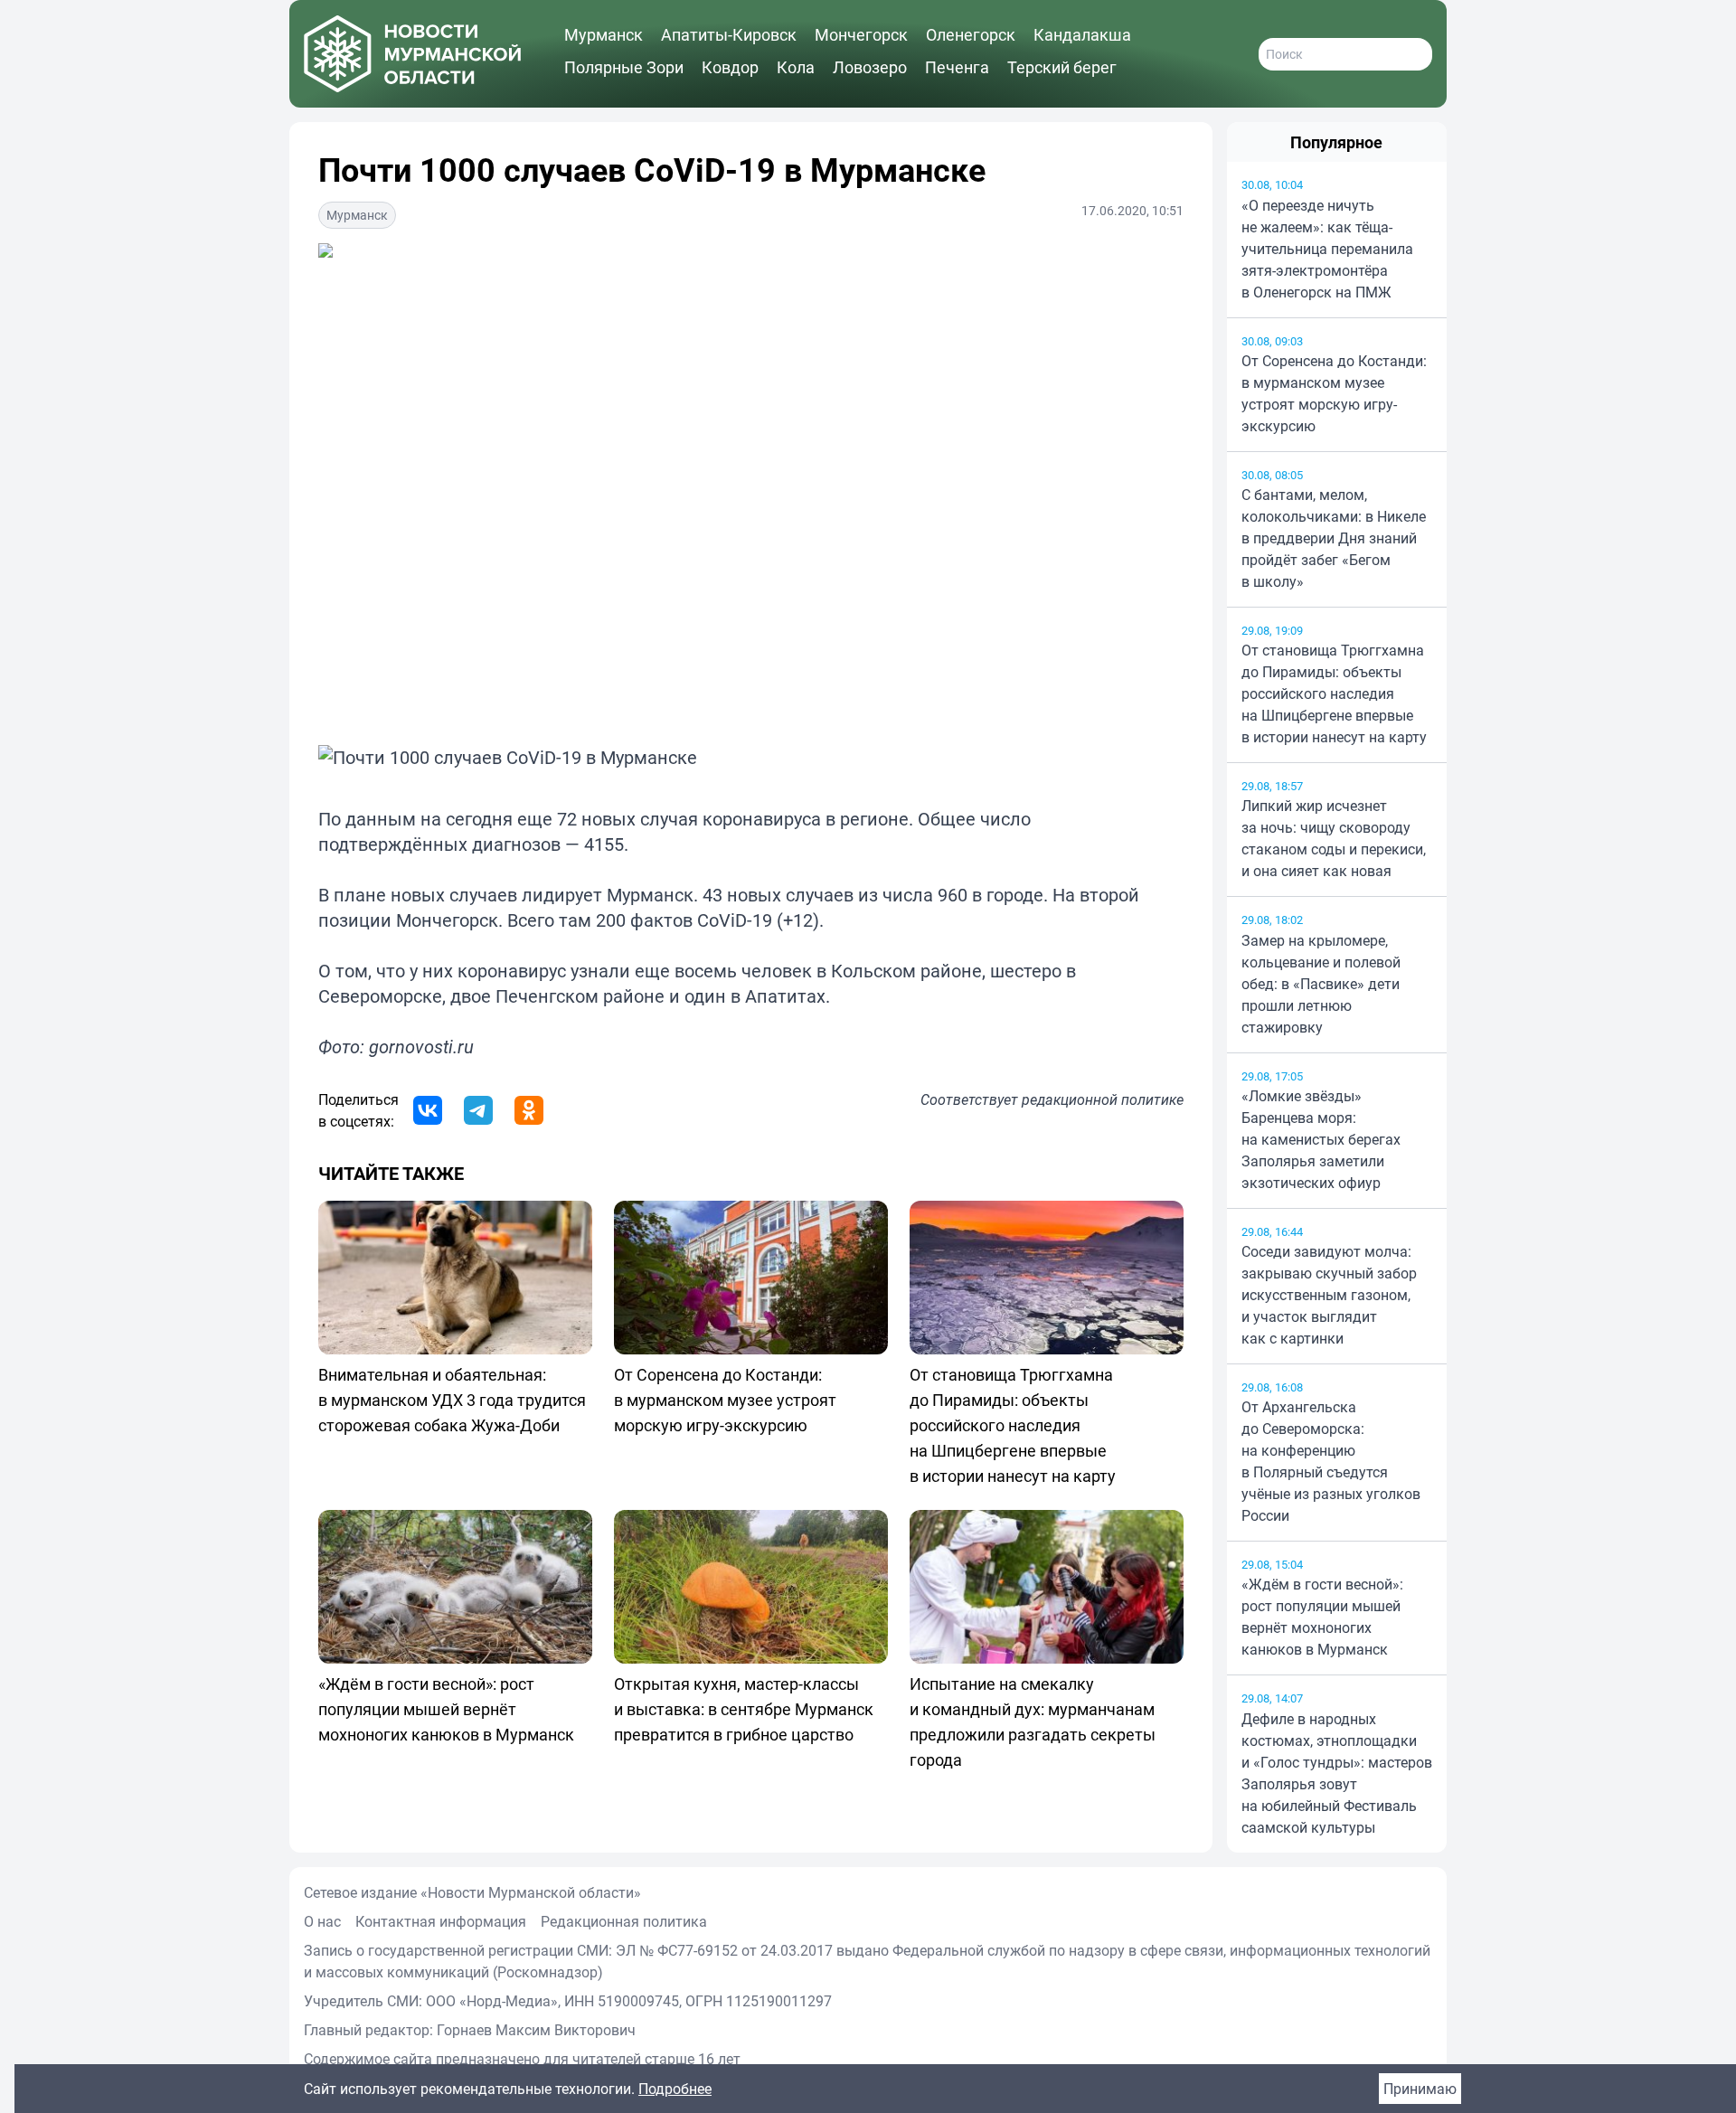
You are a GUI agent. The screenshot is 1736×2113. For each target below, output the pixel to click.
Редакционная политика (624, 1921)
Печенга (957, 67)
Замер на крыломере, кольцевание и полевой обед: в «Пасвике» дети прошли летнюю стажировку (1321, 984)
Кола (796, 67)
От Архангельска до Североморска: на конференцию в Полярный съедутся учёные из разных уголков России (1331, 1461)
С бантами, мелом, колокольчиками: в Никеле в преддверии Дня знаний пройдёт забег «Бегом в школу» (1334, 538)
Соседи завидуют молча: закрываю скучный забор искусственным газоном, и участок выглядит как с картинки (1329, 1295)
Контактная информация (441, 1921)
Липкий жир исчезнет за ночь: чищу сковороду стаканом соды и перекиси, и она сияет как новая (1334, 838)
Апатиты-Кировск (729, 34)
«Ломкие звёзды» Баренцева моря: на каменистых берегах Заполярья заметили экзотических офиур (1321, 1139)
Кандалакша (1082, 34)
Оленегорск (971, 34)
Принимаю (1420, 2089)
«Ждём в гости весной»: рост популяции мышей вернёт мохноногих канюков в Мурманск (1322, 1617)
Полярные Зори (624, 67)
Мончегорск (861, 34)
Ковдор (730, 67)
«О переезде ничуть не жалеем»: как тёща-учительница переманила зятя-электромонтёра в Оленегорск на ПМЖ (1327, 249)
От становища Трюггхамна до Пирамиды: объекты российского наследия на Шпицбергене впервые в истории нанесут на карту (1334, 693)
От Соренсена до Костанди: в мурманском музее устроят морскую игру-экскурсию (1334, 393)
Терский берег (1062, 67)
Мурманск (604, 34)
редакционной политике (1103, 1099)
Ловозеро (870, 67)
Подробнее (675, 2089)
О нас (322, 1921)
